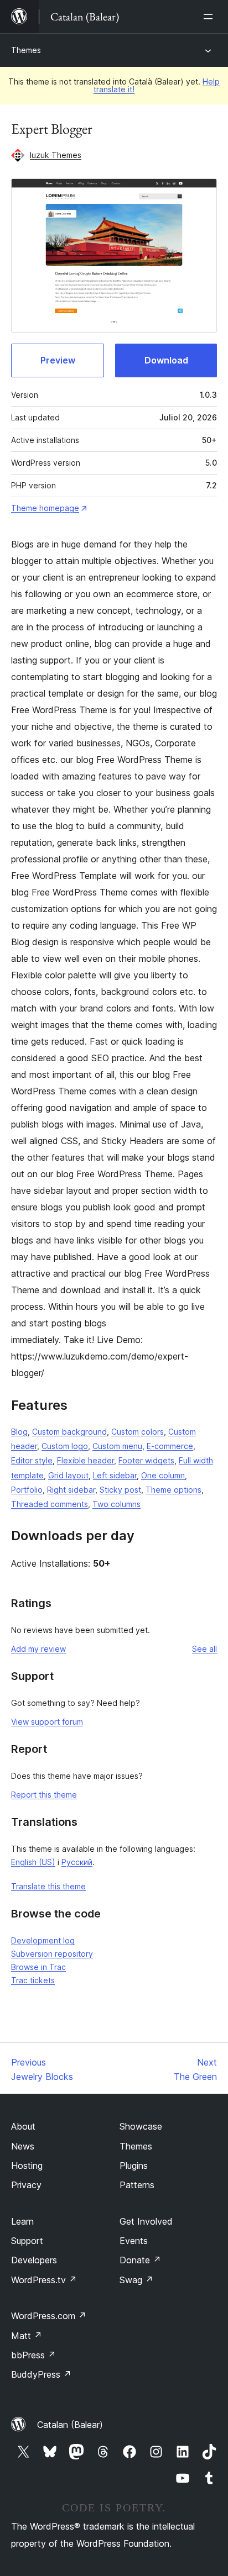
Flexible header (85, 1460)
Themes (26, 50)
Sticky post (120, 1490)
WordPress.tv (44, 2280)
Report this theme (44, 1795)
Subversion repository (52, 1954)
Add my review (38, 1649)
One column (163, 1475)
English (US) (33, 1862)
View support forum (47, 1722)
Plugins (134, 2166)
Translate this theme (48, 1886)
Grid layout (68, 1475)
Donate (140, 2260)
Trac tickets (33, 1980)
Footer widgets (146, 1460)
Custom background (69, 1432)
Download (166, 360)
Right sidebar (71, 1490)
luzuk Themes (56, 155)
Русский (77, 1862)
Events (134, 2241)
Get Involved (146, 2221)
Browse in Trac (38, 1967)
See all (204, 1649)
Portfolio (27, 1490)
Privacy (26, 2185)
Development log (43, 1940)
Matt (27, 2336)
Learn (22, 2221)
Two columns (116, 1504)
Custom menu (117, 1446)
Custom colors (138, 1432)
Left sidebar (115, 1475)
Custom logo (65, 1446)
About (23, 2126)
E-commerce (170, 1446)
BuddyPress (41, 2374)
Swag (136, 2280)
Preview (58, 360)
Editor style (32, 1460)
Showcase (141, 2126)
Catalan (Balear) (70, 2425)
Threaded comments (50, 1504)
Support (27, 2241)
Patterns (137, 2185)
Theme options (173, 1490)
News (23, 2146)
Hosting (27, 2166)
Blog (19, 1432)
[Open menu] (210, 17)
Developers (34, 2260)
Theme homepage (45, 508)
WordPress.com (49, 2316)
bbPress (33, 2355)
